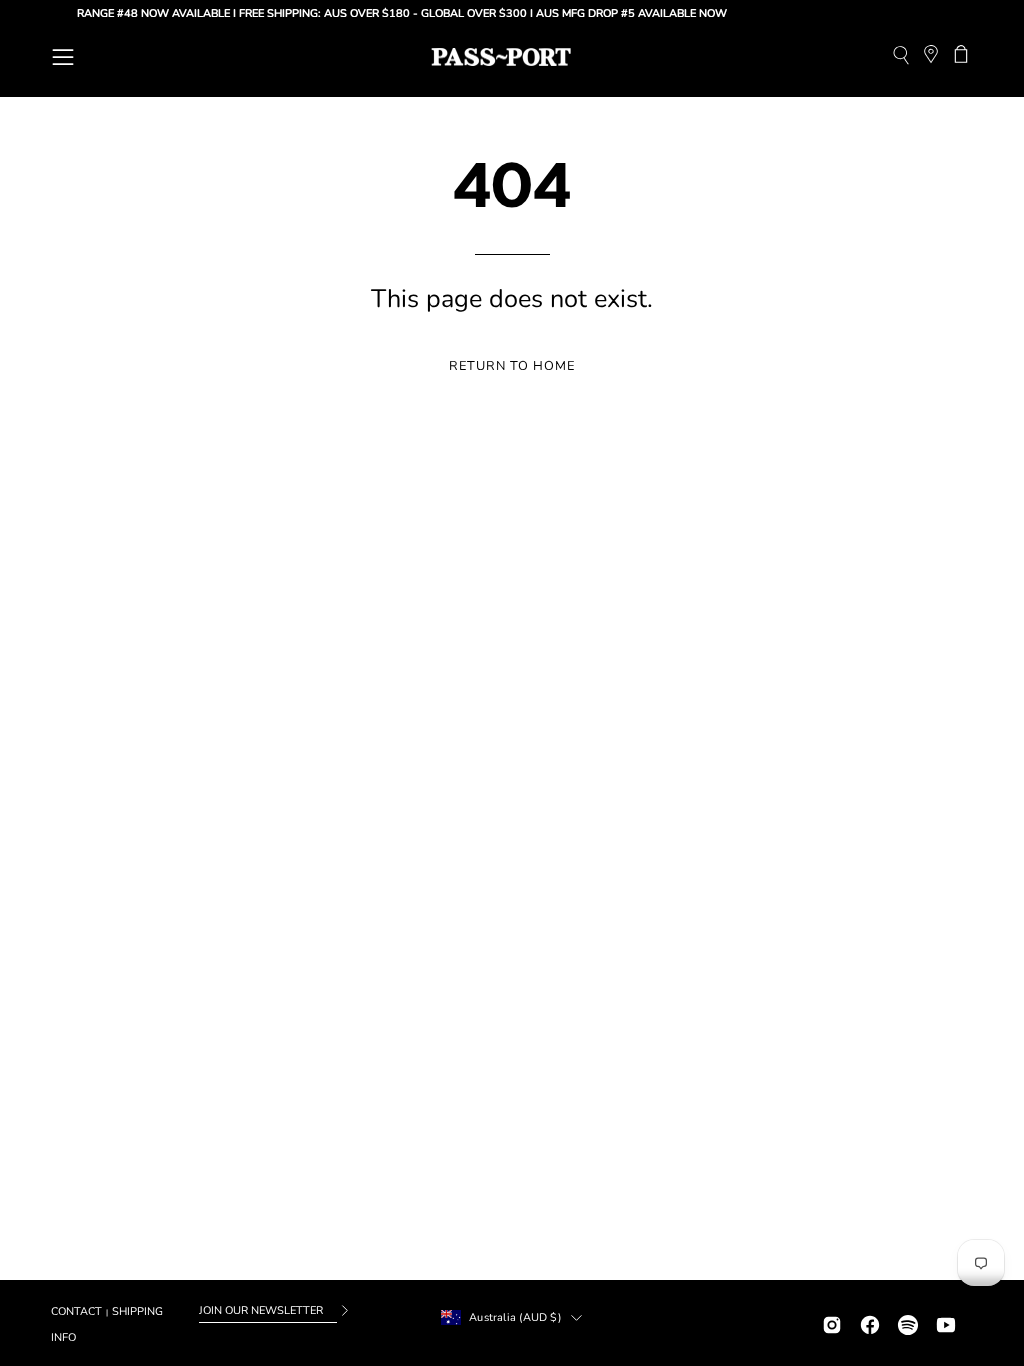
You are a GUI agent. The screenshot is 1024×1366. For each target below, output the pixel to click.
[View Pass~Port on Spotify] (908, 1322)
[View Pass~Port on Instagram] (832, 1322)
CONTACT (76, 1311)
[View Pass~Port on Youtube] (946, 1322)
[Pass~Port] (501, 57)
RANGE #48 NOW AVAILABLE (142, 13)
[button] (900, 57)
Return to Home (511, 366)
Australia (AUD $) (515, 1317)
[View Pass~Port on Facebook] (870, 1322)
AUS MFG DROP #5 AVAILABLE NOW (620, 13)
